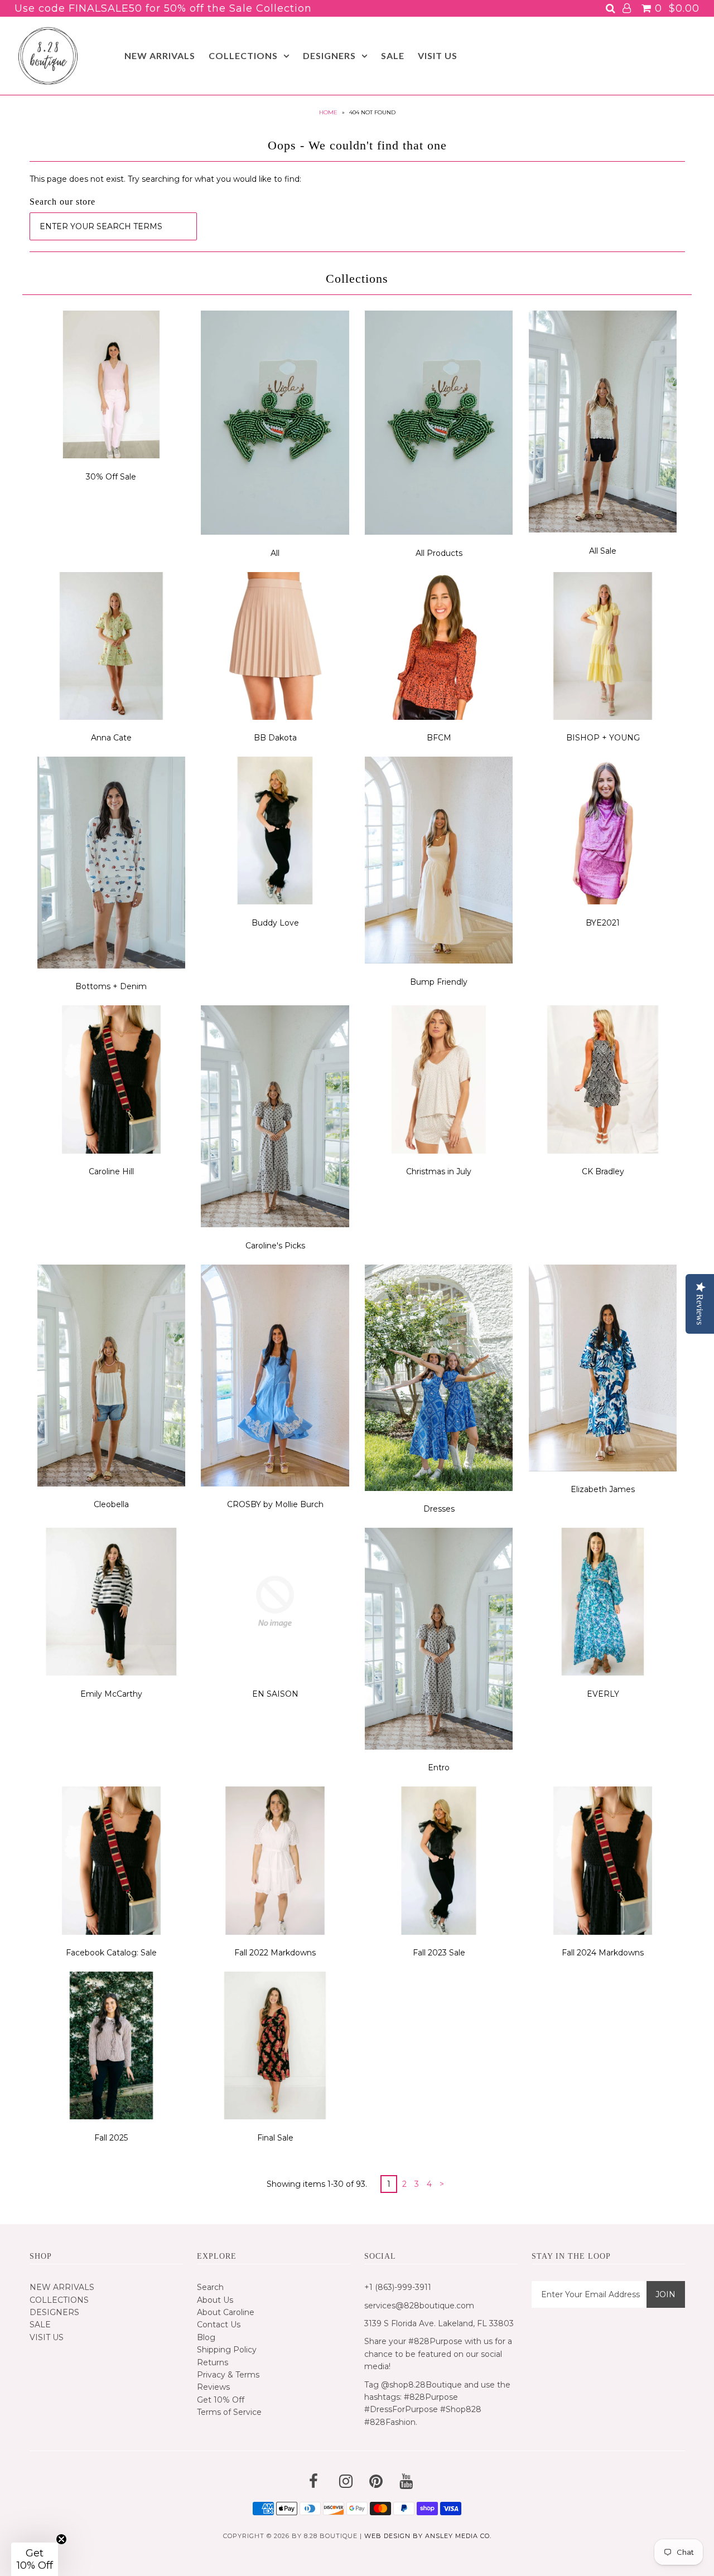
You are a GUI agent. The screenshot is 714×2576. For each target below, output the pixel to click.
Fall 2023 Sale (439, 1953)
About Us (215, 2300)
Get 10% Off (221, 2400)
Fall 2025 (111, 2138)
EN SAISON (275, 1694)
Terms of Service (229, 2412)
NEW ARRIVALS (160, 55)
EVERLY (603, 1694)
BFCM (439, 738)
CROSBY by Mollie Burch (275, 1504)
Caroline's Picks (275, 1246)
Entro (439, 1768)
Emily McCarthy (111, 1694)
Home (328, 112)
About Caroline (226, 2312)
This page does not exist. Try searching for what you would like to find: (165, 179)
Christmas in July (439, 1171)
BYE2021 (603, 923)
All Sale (603, 551)
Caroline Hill (111, 1171)
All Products (439, 553)
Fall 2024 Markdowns (603, 1953)
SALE (393, 55)
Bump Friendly (439, 982)
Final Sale (275, 2138)
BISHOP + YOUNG (603, 738)
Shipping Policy (227, 2350)
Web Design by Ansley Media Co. (428, 2536)
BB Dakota (275, 738)
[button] (35, 2559)
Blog (206, 2337)
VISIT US (438, 55)
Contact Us (219, 2325)
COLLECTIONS (243, 55)
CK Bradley (603, 1171)
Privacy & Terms (228, 2375)
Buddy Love (275, 923)
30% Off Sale (111, 477)
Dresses (439, 1509)
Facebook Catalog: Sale (111, 1953)
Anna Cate (111, 738)
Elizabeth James (603, 1489)
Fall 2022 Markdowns (275, 1953)
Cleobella (111, 1504)
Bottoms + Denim (111, 986)
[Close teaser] (61, 2539)
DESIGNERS (329, 55)
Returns (213, 2362)
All (275, 553)
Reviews (213, 2387)
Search (210, 2287)
